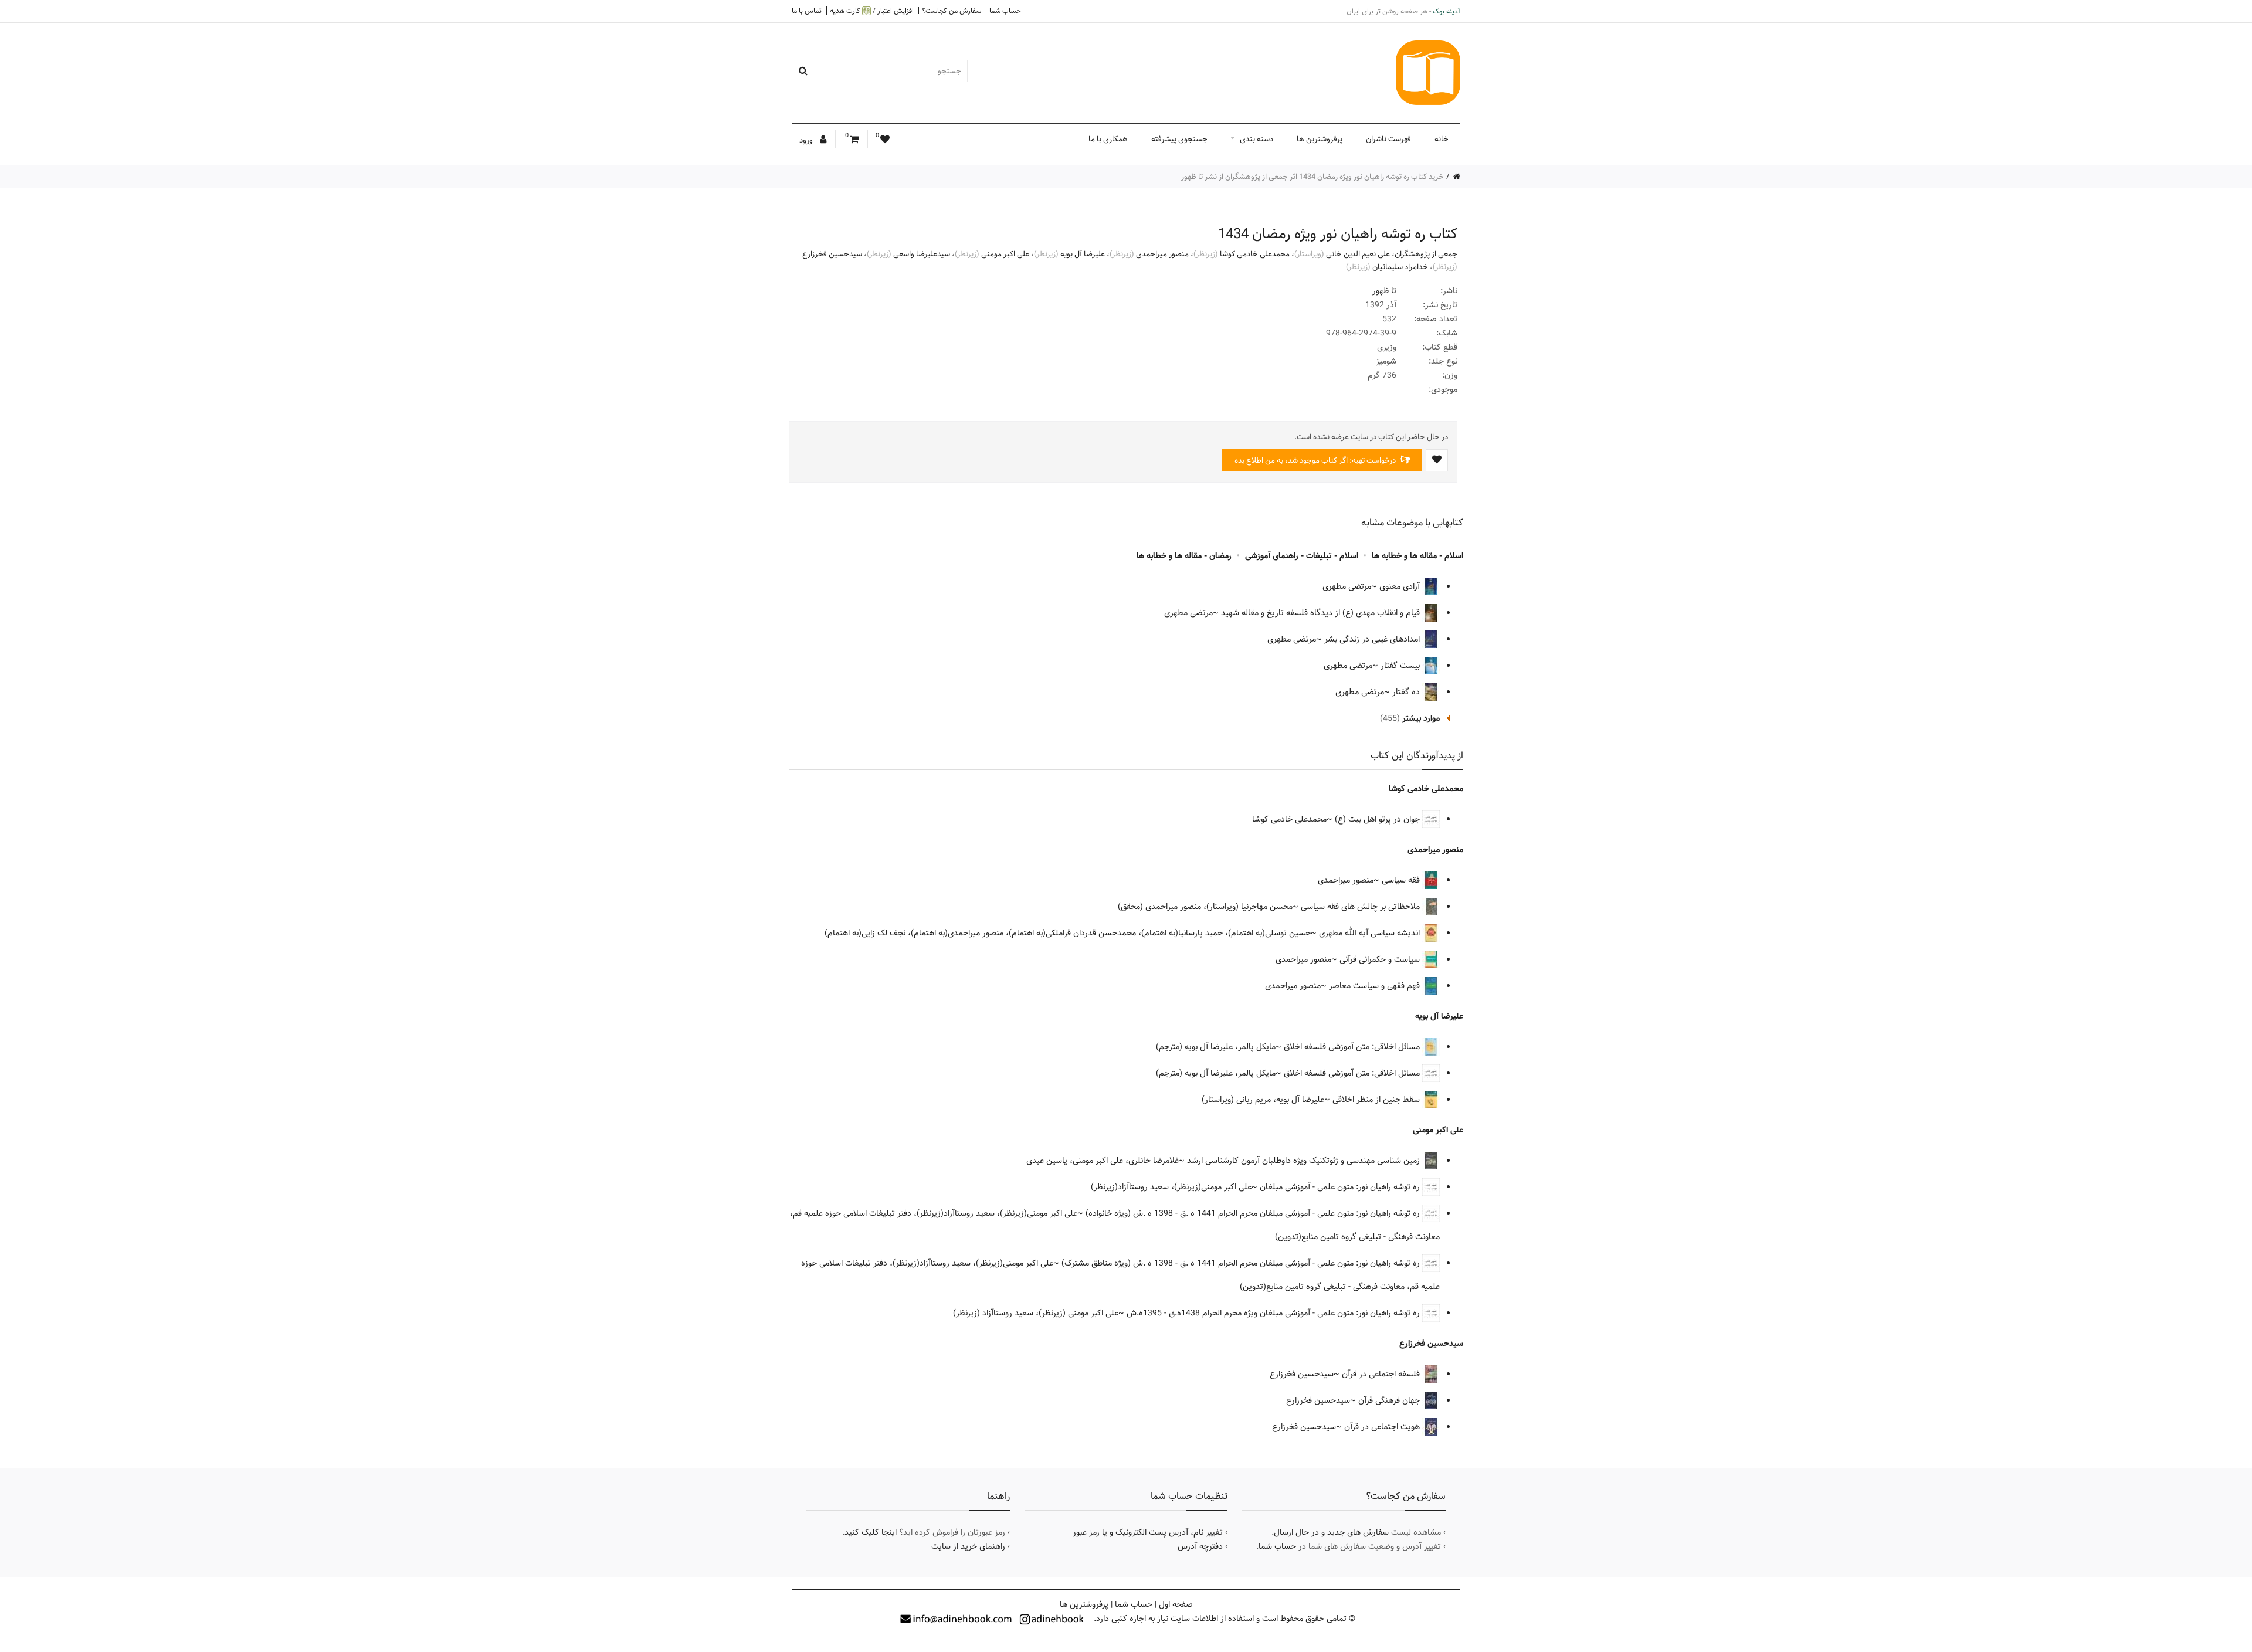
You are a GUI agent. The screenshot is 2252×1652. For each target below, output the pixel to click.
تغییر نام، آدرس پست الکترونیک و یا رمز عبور (1148, 1532)
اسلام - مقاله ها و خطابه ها (1417, 556)
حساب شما (1005, 11)
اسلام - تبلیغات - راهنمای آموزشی (1302, 556)
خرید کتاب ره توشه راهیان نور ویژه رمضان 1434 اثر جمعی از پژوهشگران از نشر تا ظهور (1312, 177)
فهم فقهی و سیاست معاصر (1376, 986)
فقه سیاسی (1402, 880)
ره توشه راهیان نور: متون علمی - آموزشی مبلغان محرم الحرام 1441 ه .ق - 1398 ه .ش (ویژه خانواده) (1254, 1213)
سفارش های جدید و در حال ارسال (1331, 1532)
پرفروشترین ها (1320, 139)
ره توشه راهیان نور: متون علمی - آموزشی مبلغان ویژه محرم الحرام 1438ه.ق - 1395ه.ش (1274, 1313)
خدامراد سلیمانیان (1400, 267)
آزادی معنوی (1401, 586)
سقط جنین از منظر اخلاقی (1377, 1100)
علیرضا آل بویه (1083, 254)
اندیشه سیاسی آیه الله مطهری (1371, 933)
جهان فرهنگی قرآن (1390, 1400)
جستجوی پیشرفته (1179, 139)
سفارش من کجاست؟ (952, 11)
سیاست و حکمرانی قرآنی (1381, 959)
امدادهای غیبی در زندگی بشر (1373, 639)
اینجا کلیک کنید (871, 1532)
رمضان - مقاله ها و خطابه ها (1184, 556)
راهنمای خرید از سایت (968, 1546)
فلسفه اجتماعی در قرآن (1382, 1374)
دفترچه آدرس (1200, 1546)
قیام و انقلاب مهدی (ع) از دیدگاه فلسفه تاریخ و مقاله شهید (1322, 613)
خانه (1442, 139)
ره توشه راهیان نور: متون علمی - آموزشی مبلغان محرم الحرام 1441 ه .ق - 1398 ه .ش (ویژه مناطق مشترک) (1242, 1263)
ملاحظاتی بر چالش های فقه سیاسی (1361, 907)
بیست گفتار (1401, 666)
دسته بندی (1256, 139)
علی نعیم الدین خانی (1358, 254)
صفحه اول (1176, 1604)
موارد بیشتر (1421, 718)
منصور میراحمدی (1162, 254)
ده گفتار (1407, 692)
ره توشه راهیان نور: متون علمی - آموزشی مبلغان (1341, 1187)
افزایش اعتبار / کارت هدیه (872, 11)
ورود (807, 140)
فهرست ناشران (1388, 139)
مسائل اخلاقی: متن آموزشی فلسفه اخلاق (1353, 1047)
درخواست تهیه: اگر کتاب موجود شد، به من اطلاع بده (1316, 460)
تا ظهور (1384, 291)
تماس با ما (807, 11)
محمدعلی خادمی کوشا (1255, 254)
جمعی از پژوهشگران (1426, 254)
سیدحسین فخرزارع (832, 254)
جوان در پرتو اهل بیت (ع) (1378, 819)
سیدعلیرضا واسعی (922, 254)
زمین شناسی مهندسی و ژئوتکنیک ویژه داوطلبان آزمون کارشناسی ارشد (1305, 1161)
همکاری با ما (1108, 139)
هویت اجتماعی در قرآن (1383, 1427)
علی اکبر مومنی (1005, 254)
